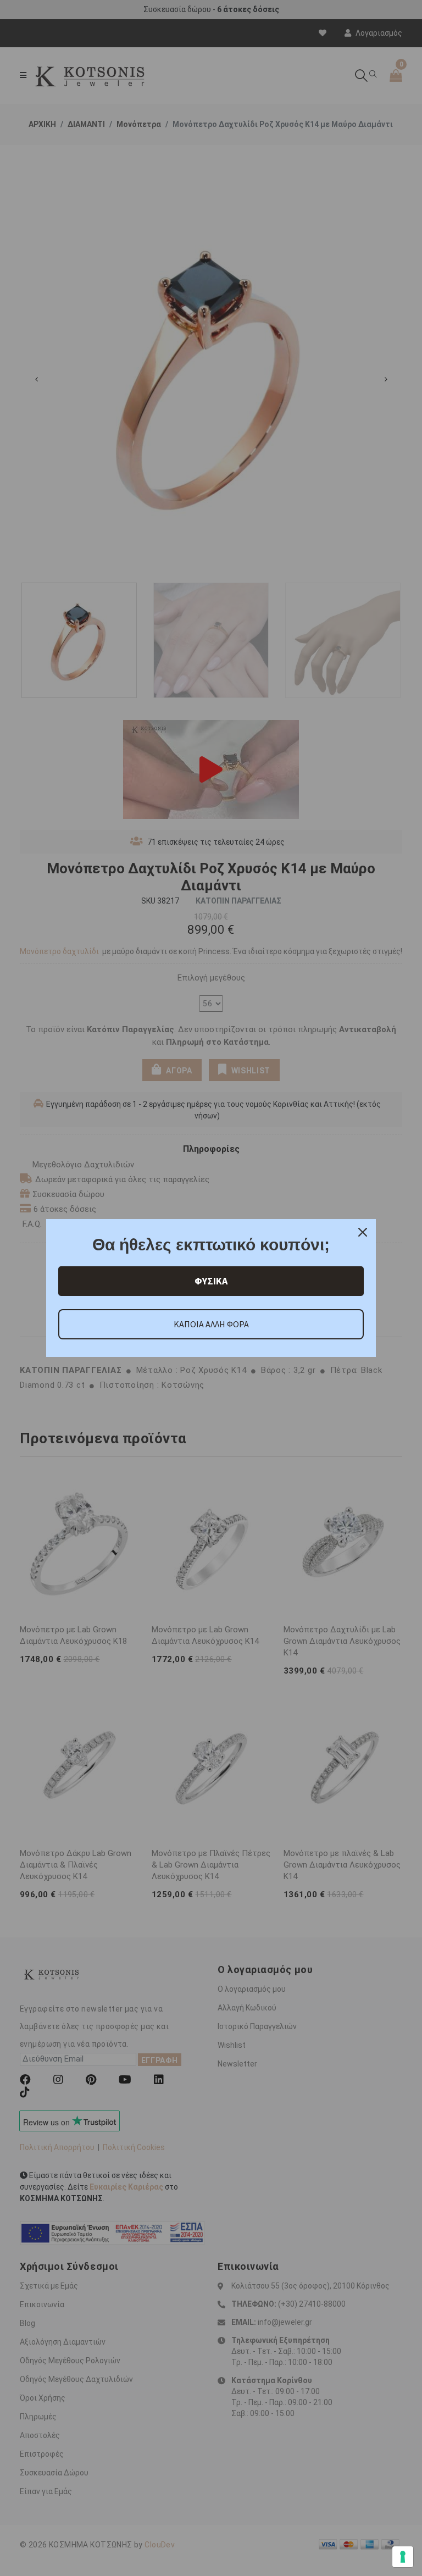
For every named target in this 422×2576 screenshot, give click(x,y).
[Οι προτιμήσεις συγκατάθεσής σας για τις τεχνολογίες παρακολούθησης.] (403, 2557)
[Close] (363, 1232)
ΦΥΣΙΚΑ (211, 1281)
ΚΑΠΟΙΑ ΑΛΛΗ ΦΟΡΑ (211, 1324)
